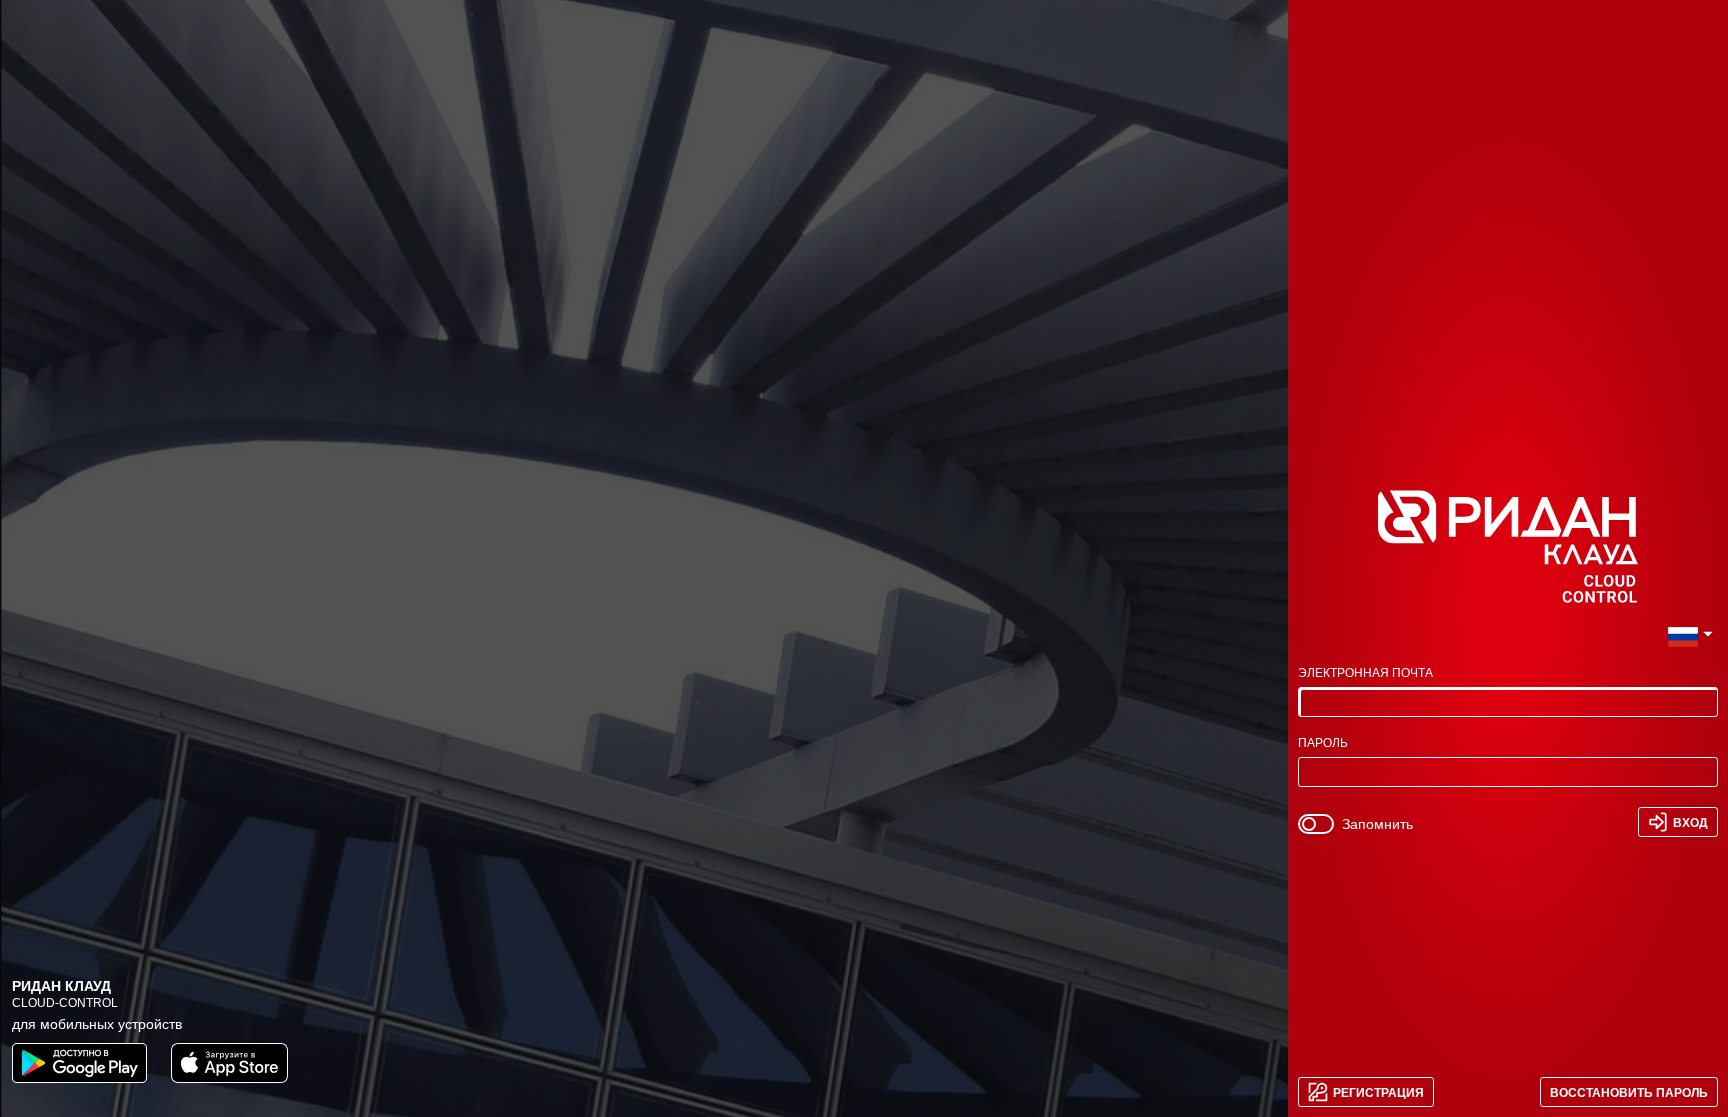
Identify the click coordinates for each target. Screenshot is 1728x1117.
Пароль (1323, 743)
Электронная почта (1365, 673)
